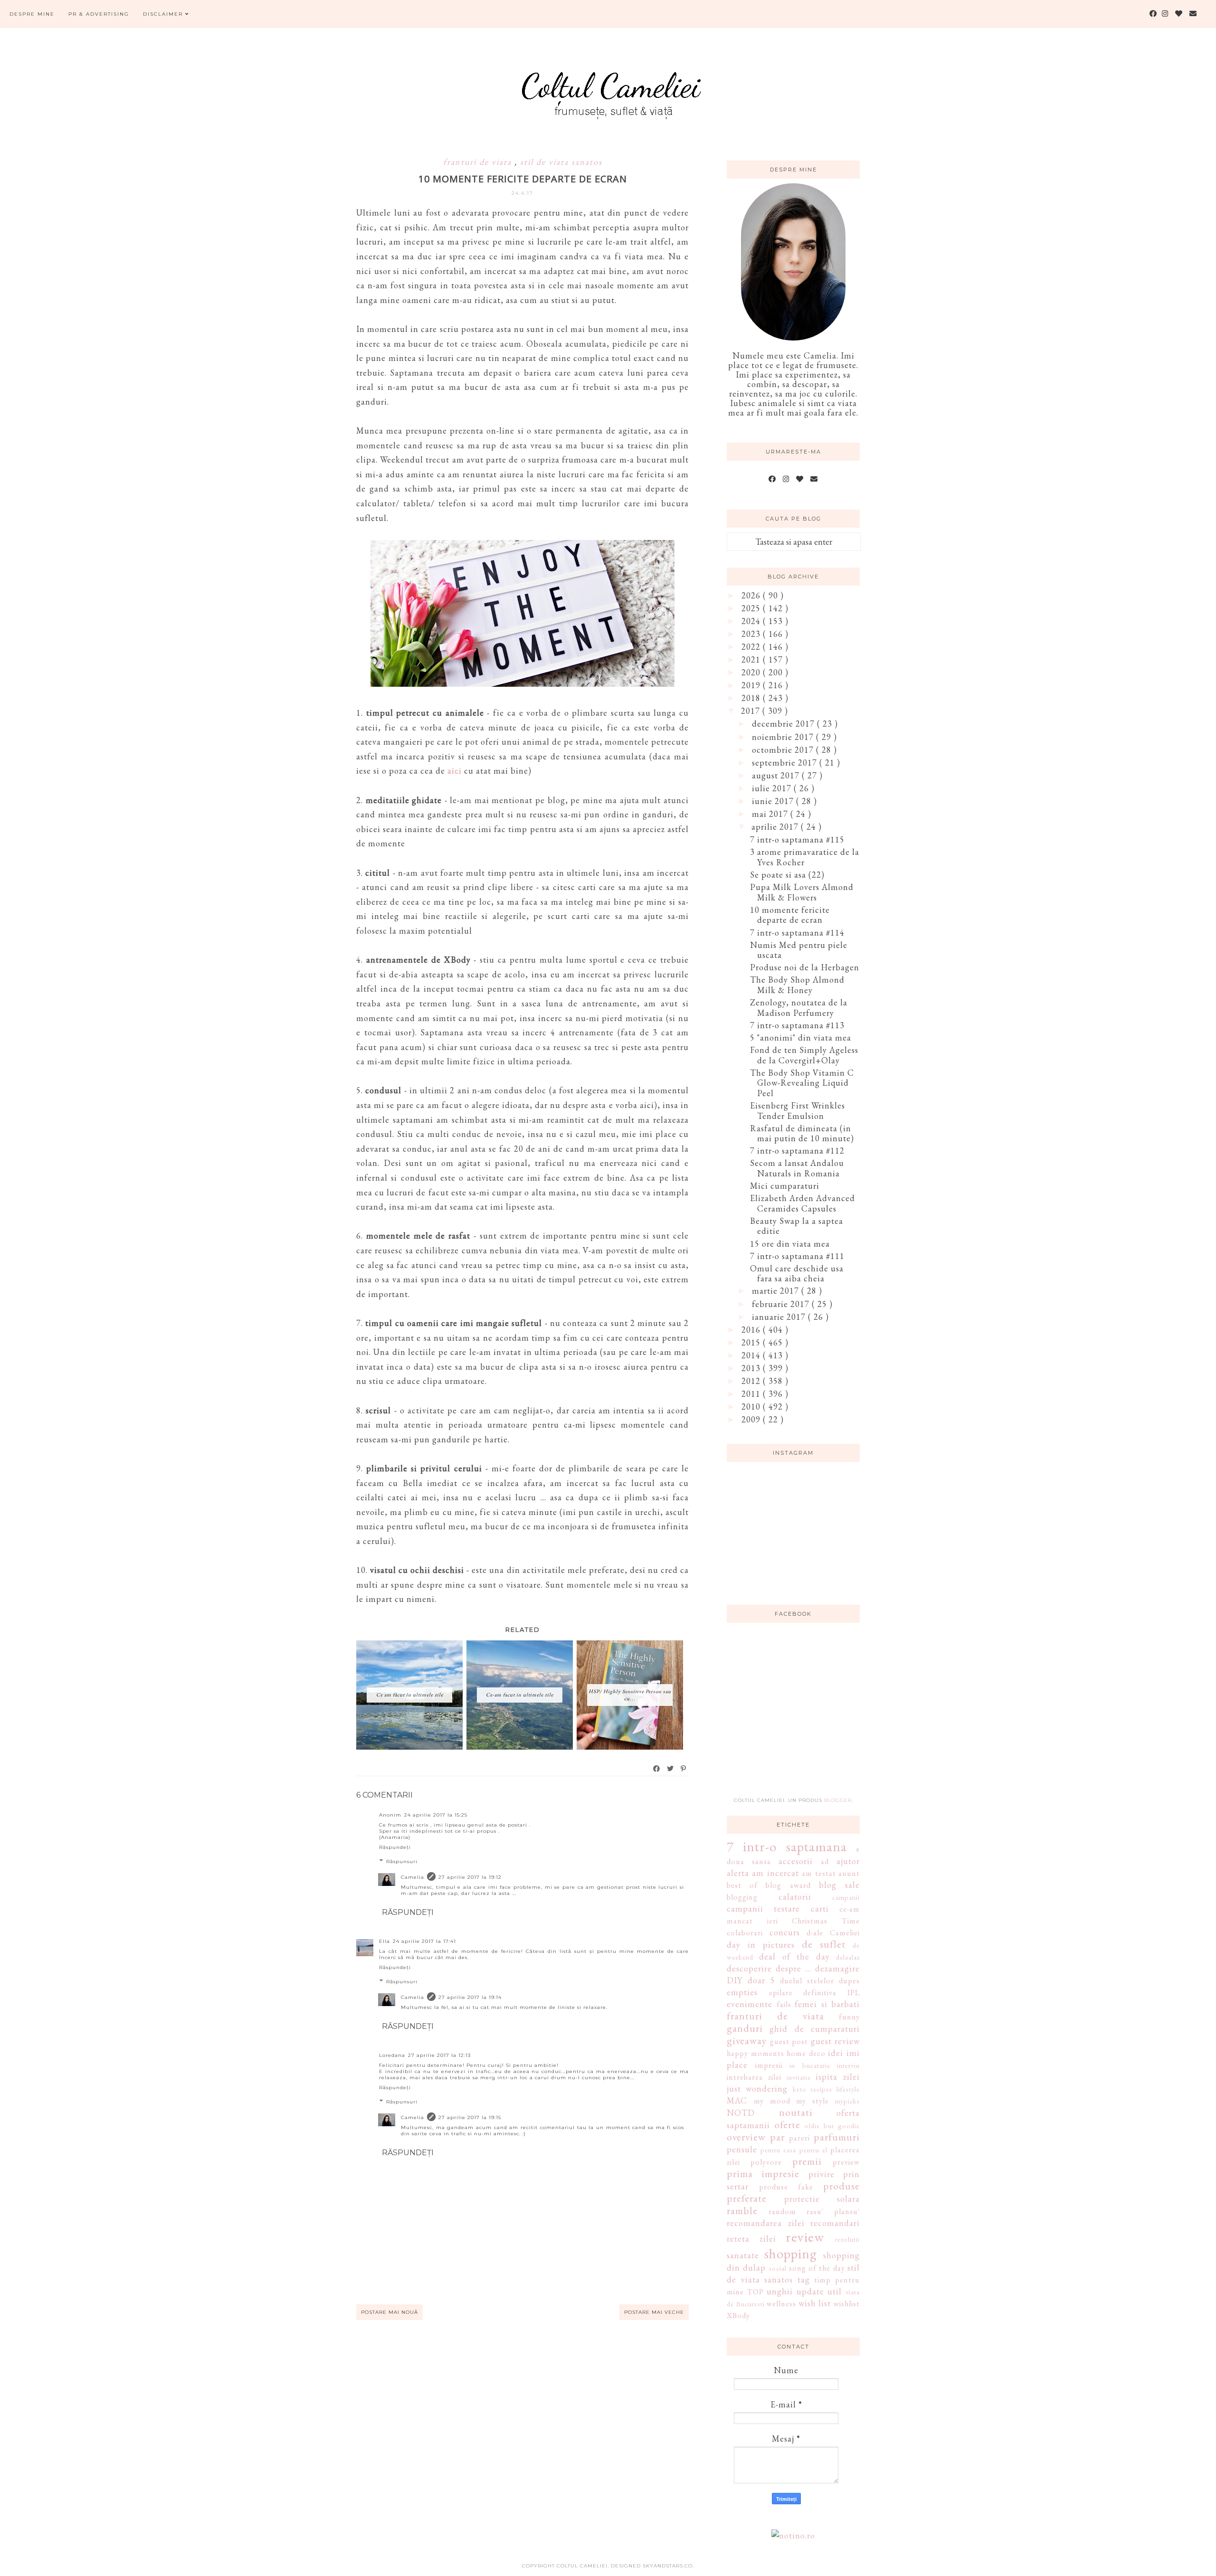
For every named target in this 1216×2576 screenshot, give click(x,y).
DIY (735, 1980)
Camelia (413, 1877)
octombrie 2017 (784, 750)
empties (742, 1992)
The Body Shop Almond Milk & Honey (797, 985)
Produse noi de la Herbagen (805, 967)
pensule (742, 2149)
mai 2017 (771, 814)
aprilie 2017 (776, 827)
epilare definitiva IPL (814, 1993)
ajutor (848, 1861)
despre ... (793, 1968)
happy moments (755, 2053)
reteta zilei (751, 2239)
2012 (752, 1381)
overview (746, 2137)
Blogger (838, 1800)
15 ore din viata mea (790, 1244)
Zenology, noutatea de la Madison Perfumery (799, 1008)
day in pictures (761, 1945)
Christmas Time (826, 1921)
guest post (789, 2041)
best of (742, 1885)
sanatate (743, 2255)
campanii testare (763, 1908)
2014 (752, 1355)
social (778, 2268)
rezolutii (847, 2239)
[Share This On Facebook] (657, 1769)
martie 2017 (777, 1291)
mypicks (847, 2101)
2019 (752, 685)
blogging (742, 1897)
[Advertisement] (798, 1715)
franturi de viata (479, 162)
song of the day (817, 2268)
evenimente (750, 2004)
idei (836, 2053)
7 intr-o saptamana (787, 1847)
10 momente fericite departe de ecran (790, 915)
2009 (752, 1419)
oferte (787, 2124)
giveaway (747, 2040)
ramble (742, 2210)
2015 (752, 1342)
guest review (836, 2041)
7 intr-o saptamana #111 (797, 1256)
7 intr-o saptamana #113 (797, 1025)
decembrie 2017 (784, 724)
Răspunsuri (402, 1861)
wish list (815, 2303)
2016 (752, 1330)
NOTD (741, 2113)
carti (820, 1908)
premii (807, 2161)
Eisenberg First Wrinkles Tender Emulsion (798, 1111)
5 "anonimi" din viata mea (801, 1037)
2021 (752, 659)
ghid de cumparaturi (815, 2029)
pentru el (813, 2150)
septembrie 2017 (786, 762)
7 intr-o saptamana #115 (797, 839)
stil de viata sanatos (561, 162)
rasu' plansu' (833, 2211)
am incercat (775, 1873)
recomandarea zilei (766, 2223)
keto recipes (812, 2089)
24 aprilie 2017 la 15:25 (436, 1815)
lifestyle (848, 2089)
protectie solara (822, 2199)
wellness (781, 2304)
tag (804, 2279)
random (782, 2211)
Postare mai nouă (389, 2312)
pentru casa (778, 2150)
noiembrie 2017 (784, 737)
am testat (819, 1873)
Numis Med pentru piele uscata (799, 950)
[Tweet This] (671, 1769)
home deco (806, 2053)
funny (849, 2017)
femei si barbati (827, 2004)
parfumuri (837, 2137)
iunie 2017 (774, 801)
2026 (752, 595)
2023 (752, 634)
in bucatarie (810, 2065)
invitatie (799, 2077)
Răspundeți (395, 1847)
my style (812, 2101)
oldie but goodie (832, 2126)
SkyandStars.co (668, 2566)
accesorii (796, 1861)
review (805, 2237)
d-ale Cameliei (833, 1933)
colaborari (745, 1933)
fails (784, 2004)
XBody (738, 2316)
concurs (785, 1932)
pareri (799, 2138)
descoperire (749, 1968)
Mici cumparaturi (785, 1186)
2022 (752, 647)
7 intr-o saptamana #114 (797, 933)
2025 (752, 608)
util (835, 2291)
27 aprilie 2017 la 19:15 (470, 2117)
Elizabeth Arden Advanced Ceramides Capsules (803, 1203)
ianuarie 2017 (780, 1317)
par (777, 2137)
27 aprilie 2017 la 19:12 (470, 1877)
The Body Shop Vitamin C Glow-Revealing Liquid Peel (802, 1083)
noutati (796, 2112)
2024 (752, 621)
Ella (385, 1941)
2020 (752, 672)
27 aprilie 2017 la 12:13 (439, 2055)
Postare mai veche (654, 2312)
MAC (737, 2100)
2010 (752, 1406)
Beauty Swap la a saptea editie (797, 1226)
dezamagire (837, 1968)
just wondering (757, 2088)
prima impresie (763, 2173)
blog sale (839, 1885)
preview (846, 2162)
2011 (752, 1394)
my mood (772, 2101)
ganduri (745, 2028)
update (810, 2291)
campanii (846, 1897)
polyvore (766, 2162)
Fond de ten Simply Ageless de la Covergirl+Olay (804, 1055)
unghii (780, 2291)
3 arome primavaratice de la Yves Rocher (805, 857)
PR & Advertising (99, 14)
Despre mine (32, 14)
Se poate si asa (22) (787, 875)
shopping (791, 2254)
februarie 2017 (782, 1304)
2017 (752, 711)
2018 (752, 698)
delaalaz (848, 1957)
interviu (848, 2065)
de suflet (824, 1944)
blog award (788, 1885)
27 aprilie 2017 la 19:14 (470, 1997)
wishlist (847, 2304)
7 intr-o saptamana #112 (797, 1151)
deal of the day (794, 1956)
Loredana (392, 2055)
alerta (738, 1873)
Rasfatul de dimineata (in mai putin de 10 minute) (802, 1133)
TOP (755, 2292)
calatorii (795, 1897)
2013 (752, 1368)
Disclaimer (164, 14)
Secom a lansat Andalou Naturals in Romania (797, 1168)
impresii (769, 2065)
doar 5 (761, 1980)
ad (825, 1861)
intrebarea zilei (754, 2077)
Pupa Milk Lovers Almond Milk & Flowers (802, 892)
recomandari (835, 2223)
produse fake (786, 2187)
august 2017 (777, 775)
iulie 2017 (773, 788)
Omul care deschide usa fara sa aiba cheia (797, 1274)
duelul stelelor (807, 1981)
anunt (849, 1873)
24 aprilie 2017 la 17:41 (424, 1941)
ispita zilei (838, 2077)
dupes (849, 1981)
